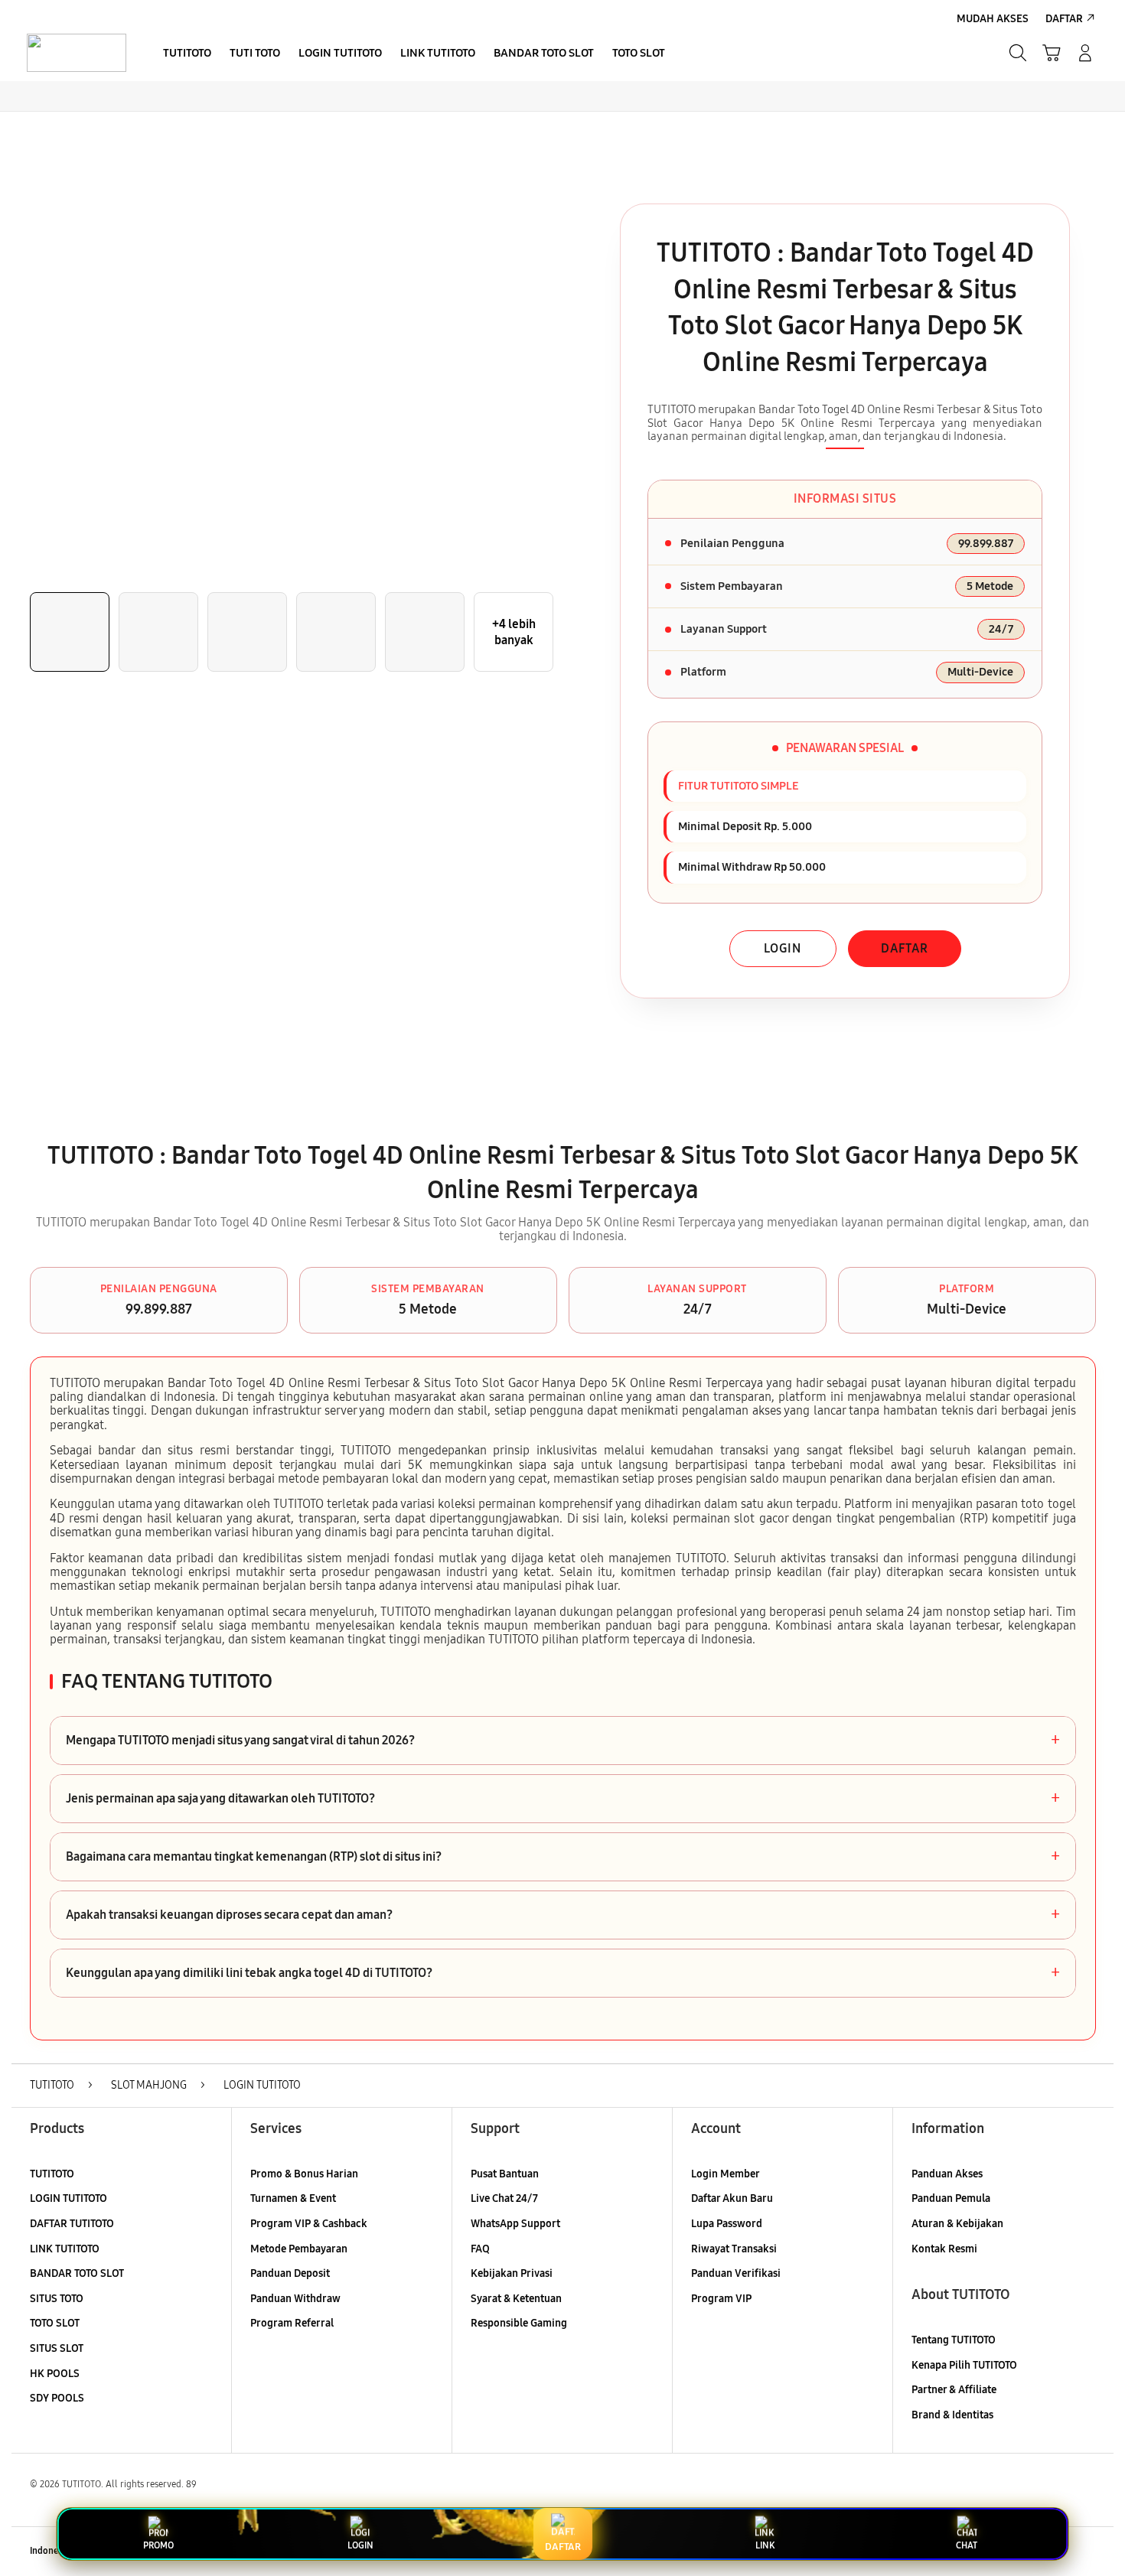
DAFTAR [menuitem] (1064, 19)
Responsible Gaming (519, 2323)
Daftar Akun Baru (732, 2198)
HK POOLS (55, 2374)
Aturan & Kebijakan (957, 2224)
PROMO (158, 2545)
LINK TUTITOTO (65, 2249)
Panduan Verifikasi (736, 2273)
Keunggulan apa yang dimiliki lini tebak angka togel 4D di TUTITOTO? (563, 1973)
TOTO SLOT (55, 2323)
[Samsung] (77, 53)
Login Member (726, 2174)
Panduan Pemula (951, 2198)
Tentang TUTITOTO (954, 2340)
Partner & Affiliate (954, 2390)
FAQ (480, 2249)
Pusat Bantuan (505, 2174)
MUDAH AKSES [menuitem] (993, 19)
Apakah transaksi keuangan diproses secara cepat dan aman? (563, 1915)
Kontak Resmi (944, 2249)
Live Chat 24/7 (504, 2198)
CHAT (967, 2545)
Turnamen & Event (293, 2198)
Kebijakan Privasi (512, 2273)
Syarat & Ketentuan (516, 2299)
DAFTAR (905, 948)
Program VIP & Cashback (309, 2224)
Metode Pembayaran (299, 2249)
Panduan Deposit (290, 2273)
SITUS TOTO (57, 2299)
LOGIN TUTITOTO (68, 2198)
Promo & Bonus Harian (304, 2174)
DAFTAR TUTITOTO (72, 2224)
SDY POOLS (57, 2398)
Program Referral (292, 2323)
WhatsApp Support (515, 2224)
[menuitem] (187, 54)
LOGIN (783, 948)
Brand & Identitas (952, 2415)
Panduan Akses (947, 2174)
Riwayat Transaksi (734, 2249)
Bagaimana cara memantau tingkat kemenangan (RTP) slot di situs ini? (563, 1857)
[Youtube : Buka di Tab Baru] (1086, 2552)
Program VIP (721, 2299)
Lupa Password (727, 2224)
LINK (765, 2545)
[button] (1052, 53)
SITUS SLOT (57, 2348)
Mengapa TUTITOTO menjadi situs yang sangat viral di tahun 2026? (563, 1741)
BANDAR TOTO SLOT (77, 2273)
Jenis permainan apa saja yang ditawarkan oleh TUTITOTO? (563, 1799)
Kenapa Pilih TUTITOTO (964, 2365)
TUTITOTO (52, 2174)
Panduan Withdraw (295, 2299)
